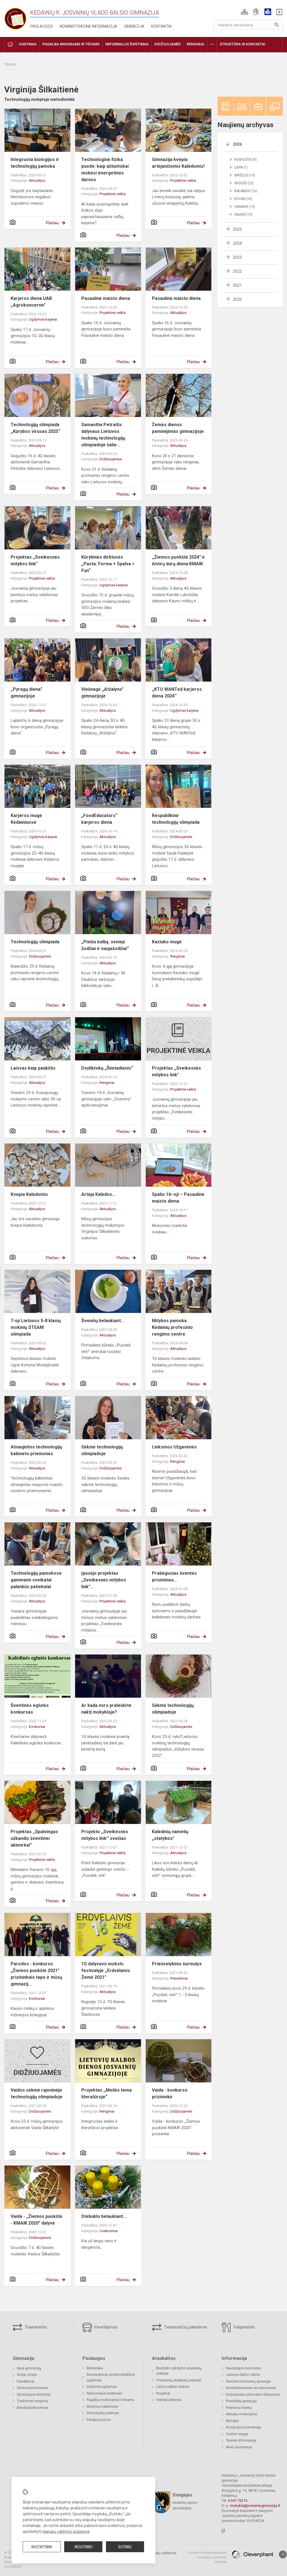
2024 (237, 243)
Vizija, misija (27, 2375)
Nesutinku (84, 2547)
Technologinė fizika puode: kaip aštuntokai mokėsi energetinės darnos (105, 170)
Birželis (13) (245, 175)
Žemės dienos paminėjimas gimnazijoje (178, 428)
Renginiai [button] (195, 44)
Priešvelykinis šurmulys (177, 1964)
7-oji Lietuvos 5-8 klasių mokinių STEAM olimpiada (36, 1327)
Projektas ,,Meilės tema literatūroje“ (107, 2093)
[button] (245, 12)
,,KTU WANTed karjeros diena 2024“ (177, 693)
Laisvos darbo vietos (243, 2375)
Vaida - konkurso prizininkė (170, 2093)
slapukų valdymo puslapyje (66, 2531)
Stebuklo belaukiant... (104, 2216)
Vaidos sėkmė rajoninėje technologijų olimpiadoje (37, 2093)
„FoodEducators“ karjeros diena (99, 819)
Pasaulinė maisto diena (106, 298)
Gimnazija (134, 26)
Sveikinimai (109, 2231)
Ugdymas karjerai (43, 319)
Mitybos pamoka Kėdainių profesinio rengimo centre (172, 1327)
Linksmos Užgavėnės (174, 1447)
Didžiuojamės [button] (168, 44)
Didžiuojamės (111, 459)
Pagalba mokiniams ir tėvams (110, 2400)
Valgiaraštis (243, 2327)
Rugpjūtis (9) (246, 160)
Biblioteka (95, 2368)
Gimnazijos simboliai (34, 2394)
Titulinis (10, 64)
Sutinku (125, 2547)
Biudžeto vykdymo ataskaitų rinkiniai (179, 2371)
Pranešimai (179, 1978)
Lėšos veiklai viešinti (173, 2387)
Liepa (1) (241, 167)
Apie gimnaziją (29, 2368)
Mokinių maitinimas (102, 2406)
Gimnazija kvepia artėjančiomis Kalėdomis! (178, 163)
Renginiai (178, 956)
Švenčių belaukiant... (103, 1321)
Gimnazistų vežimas (103, 2413)
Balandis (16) (246, 191)
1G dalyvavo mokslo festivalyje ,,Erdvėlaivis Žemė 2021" (106, 1971)
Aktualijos (37, 180)
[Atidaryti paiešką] (277, 25)
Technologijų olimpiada (35, 942)
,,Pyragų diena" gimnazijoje (26, 693)
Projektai (163, 2393)
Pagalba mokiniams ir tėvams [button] (71, 44)
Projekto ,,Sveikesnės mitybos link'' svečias (105, 1835)
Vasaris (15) (245, 207)
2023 (237, 257)
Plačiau (52, 223)
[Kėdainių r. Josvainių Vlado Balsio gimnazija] (15, 17)
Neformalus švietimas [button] (127, 44)
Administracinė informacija (88, 26)
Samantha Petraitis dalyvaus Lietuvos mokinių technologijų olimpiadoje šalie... (103, 435)
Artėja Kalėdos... (98, 1194)
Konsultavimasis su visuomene (251, 2388)
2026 (237, 144)
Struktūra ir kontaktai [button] (243, 44)
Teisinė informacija (241, 2440)
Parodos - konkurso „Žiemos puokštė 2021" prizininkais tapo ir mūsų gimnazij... (36, 1974)
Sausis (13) (243, 214)
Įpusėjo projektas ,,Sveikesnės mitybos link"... (104, 1580)
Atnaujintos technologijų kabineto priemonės (36, 1450)
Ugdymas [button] (28, 44)
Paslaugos (42, 26)
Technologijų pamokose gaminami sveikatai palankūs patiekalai (36, 1580)
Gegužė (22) (244, 183)
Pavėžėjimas (105, 2327)
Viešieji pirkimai (169, 2400)
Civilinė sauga (237, 2434)
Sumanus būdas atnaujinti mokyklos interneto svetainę (207, 2557)
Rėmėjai (232, 2421)
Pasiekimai (26, 2381)
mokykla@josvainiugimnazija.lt (255, 2506)
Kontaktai (161, 26)
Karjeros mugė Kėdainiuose (26, 819)
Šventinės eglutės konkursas (30, 1709)
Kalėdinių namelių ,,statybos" (170, 1835)
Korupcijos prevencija (243, 2427)
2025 (237, 229)
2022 (237, 271)
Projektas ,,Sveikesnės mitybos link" (35, 560)
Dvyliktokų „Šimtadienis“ (107, 1068)
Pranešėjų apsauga (241, 2401)
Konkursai (37, 1727)
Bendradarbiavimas (33, 2408)
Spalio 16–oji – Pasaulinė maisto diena (178, 1198)
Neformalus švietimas (104, 2393)
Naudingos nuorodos (243, 2368)
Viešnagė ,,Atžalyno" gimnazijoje (102, 693)
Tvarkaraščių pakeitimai (185, 2327)
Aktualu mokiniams (241, 2414)
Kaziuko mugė (167, 942)
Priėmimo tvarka (239, 2408)
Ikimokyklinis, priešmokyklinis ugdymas (111, 2377)
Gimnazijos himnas (32, 2388)
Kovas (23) (243, 199)
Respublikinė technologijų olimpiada (176, 819)
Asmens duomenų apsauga (248, 2381)
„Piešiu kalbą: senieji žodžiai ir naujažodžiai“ (105, 945)
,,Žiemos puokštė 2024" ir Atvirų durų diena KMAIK (179, 560)
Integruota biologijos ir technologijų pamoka (35, 163)
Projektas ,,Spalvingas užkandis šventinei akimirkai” (34, 1838)
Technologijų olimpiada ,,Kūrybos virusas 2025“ (35, 428)
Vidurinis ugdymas (102, 2387)
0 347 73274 (238, 2501)
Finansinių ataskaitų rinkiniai (179, 2380)
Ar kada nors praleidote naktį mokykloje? (106, 1709)
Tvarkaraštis (35, 2327)
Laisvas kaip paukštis (33, 1068)
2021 (237, 285)
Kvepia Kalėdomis (29, 1194)
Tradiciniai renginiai (32, 2401)
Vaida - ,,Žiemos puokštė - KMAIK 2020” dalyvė (36, 2220)
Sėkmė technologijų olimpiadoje (102, 1450)
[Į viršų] (283, 2554)
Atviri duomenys (239, 2447)
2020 (237, 299)
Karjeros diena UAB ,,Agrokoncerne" (31, 302)
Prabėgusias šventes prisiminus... (174, 1577)
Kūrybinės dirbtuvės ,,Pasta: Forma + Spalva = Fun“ (108, 564)
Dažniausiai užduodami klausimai (253, 2394)
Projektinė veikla (113, 194)
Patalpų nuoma (99, 2420)
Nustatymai (42, 2547)
